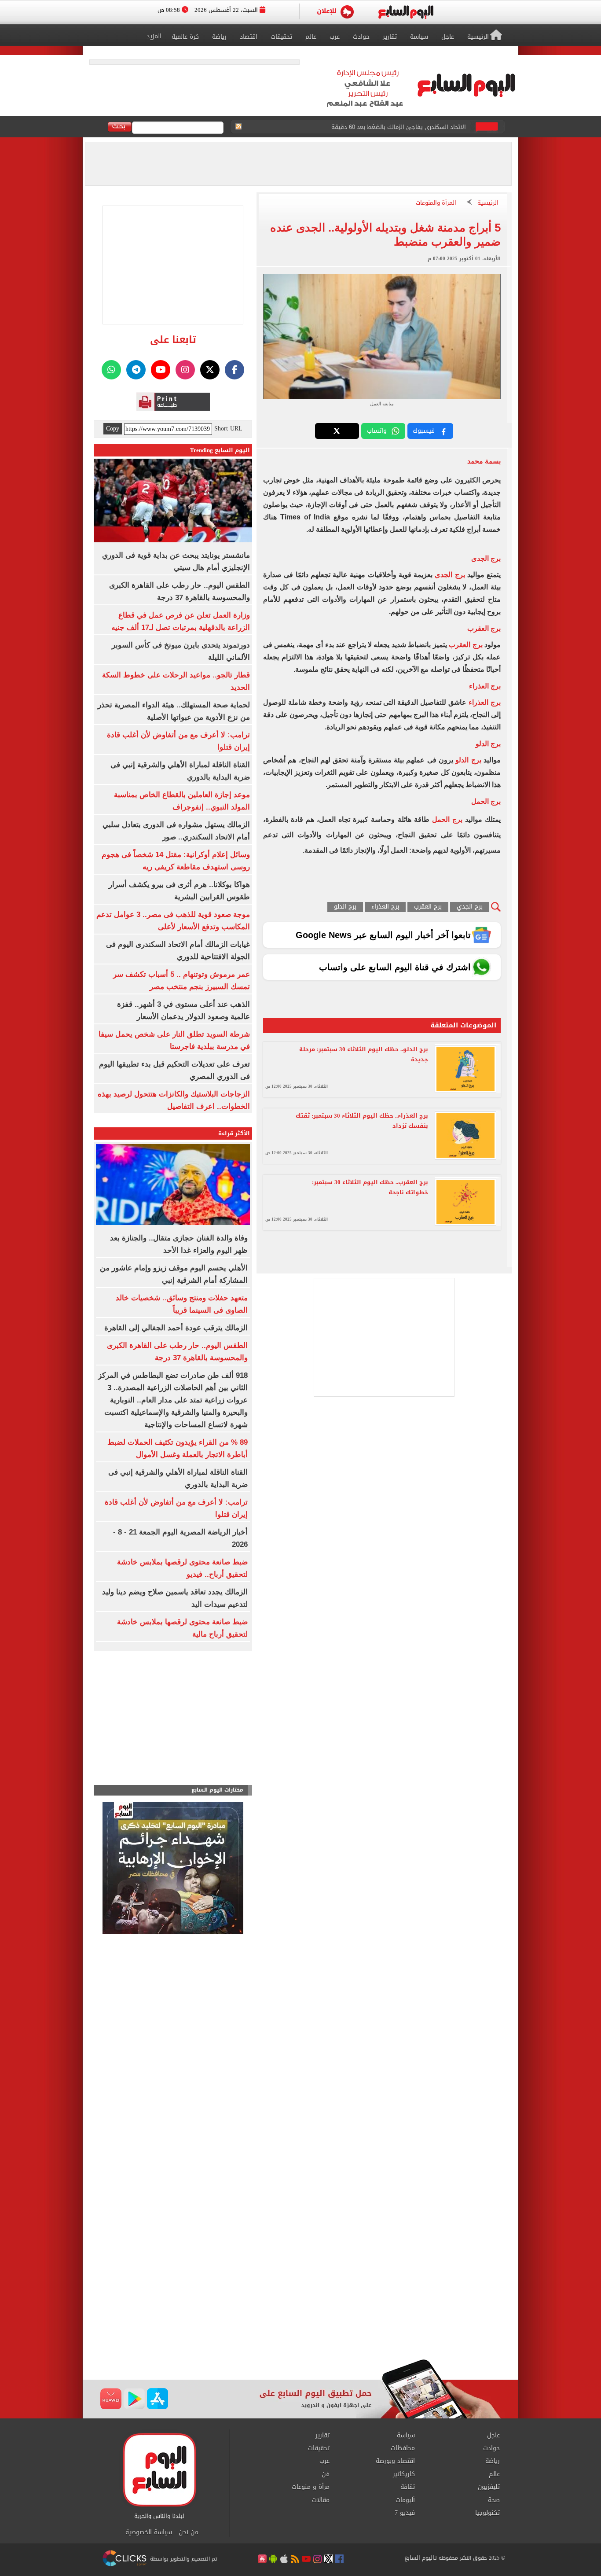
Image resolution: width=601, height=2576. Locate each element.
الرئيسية (488, 203)
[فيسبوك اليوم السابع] (235, 370)
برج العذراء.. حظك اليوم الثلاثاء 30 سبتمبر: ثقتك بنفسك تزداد (362, 1121)
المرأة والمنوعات (436, 203)
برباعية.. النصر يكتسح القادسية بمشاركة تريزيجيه (406, 127)
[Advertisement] (300, 2289)
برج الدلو (468, 760)
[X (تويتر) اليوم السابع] (210, 370)
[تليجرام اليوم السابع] (136, 370)
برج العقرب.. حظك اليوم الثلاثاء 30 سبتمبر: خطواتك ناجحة (370, 1187)
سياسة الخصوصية (149, 2532)
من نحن (189, 2532)
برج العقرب (465, 645)
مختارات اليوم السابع (217, 1790)
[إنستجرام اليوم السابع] (185, 370)
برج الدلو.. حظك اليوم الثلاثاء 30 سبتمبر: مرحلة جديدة (364, 1054)
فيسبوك (424, 431)
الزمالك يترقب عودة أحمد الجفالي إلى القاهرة (176, 1328)
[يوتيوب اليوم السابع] (161, 370)
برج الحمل (447, 819)
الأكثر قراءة (234, 1133)
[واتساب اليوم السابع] (111, 370)
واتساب (377, 431)
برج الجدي (470, 907)
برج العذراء (485, 702)
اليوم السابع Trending (220, 450)
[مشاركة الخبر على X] (337, 431)
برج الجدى (450, 575)
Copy (113, 429)
